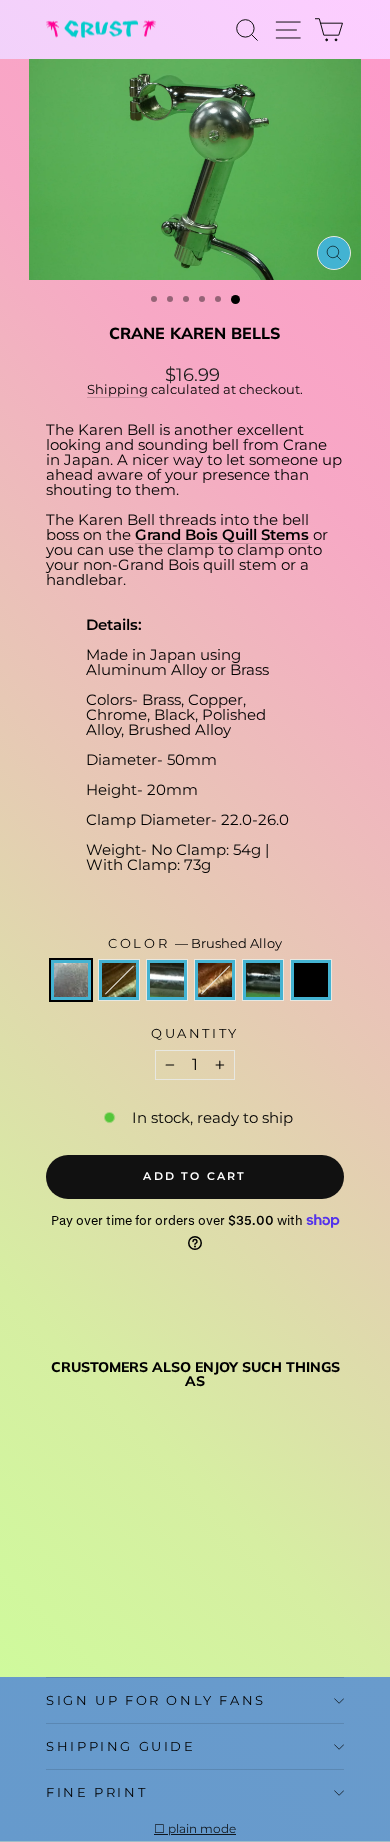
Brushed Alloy (71, 980)
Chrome (167, 980)
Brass (119, 980)
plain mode (202, 1829)
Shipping (117, 389)
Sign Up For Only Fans (156, 1700)
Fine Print (96, 1792)
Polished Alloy (263, 980)
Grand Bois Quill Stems (222, 534)
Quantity (195, 1033)
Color (195, 943)
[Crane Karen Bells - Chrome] (103, 1594)
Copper (215, 980)
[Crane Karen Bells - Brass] (80, 1594)
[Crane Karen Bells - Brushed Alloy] (57, 1594)
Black (311, 980)
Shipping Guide (120, 1746)
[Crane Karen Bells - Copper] (126, 1594)
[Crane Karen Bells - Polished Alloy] (149, 1594)
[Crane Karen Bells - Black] (57, 1613)
